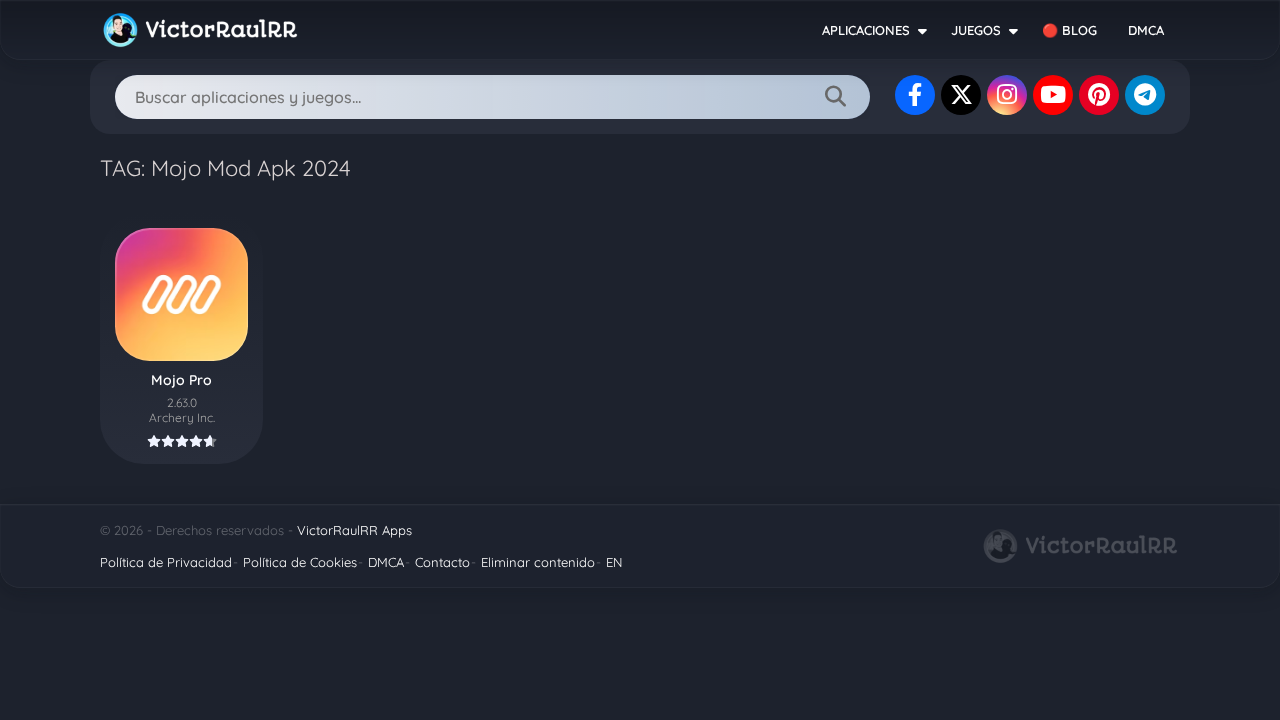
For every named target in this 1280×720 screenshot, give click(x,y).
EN (614, 562)
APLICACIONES (866, 30)
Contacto (442, 562)
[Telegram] (1145, 95)
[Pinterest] (1099, 95)
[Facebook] (915, 95)
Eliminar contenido (538, 562)
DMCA (1146, 30)
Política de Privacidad (166, 562)
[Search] (835, 97)
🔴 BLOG (1069, 30)
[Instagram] (1007, 95)
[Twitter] (961, 95)
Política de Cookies (300, 562)
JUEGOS (976, 30)
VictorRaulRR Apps (354, 530)
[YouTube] (1053, 95)
